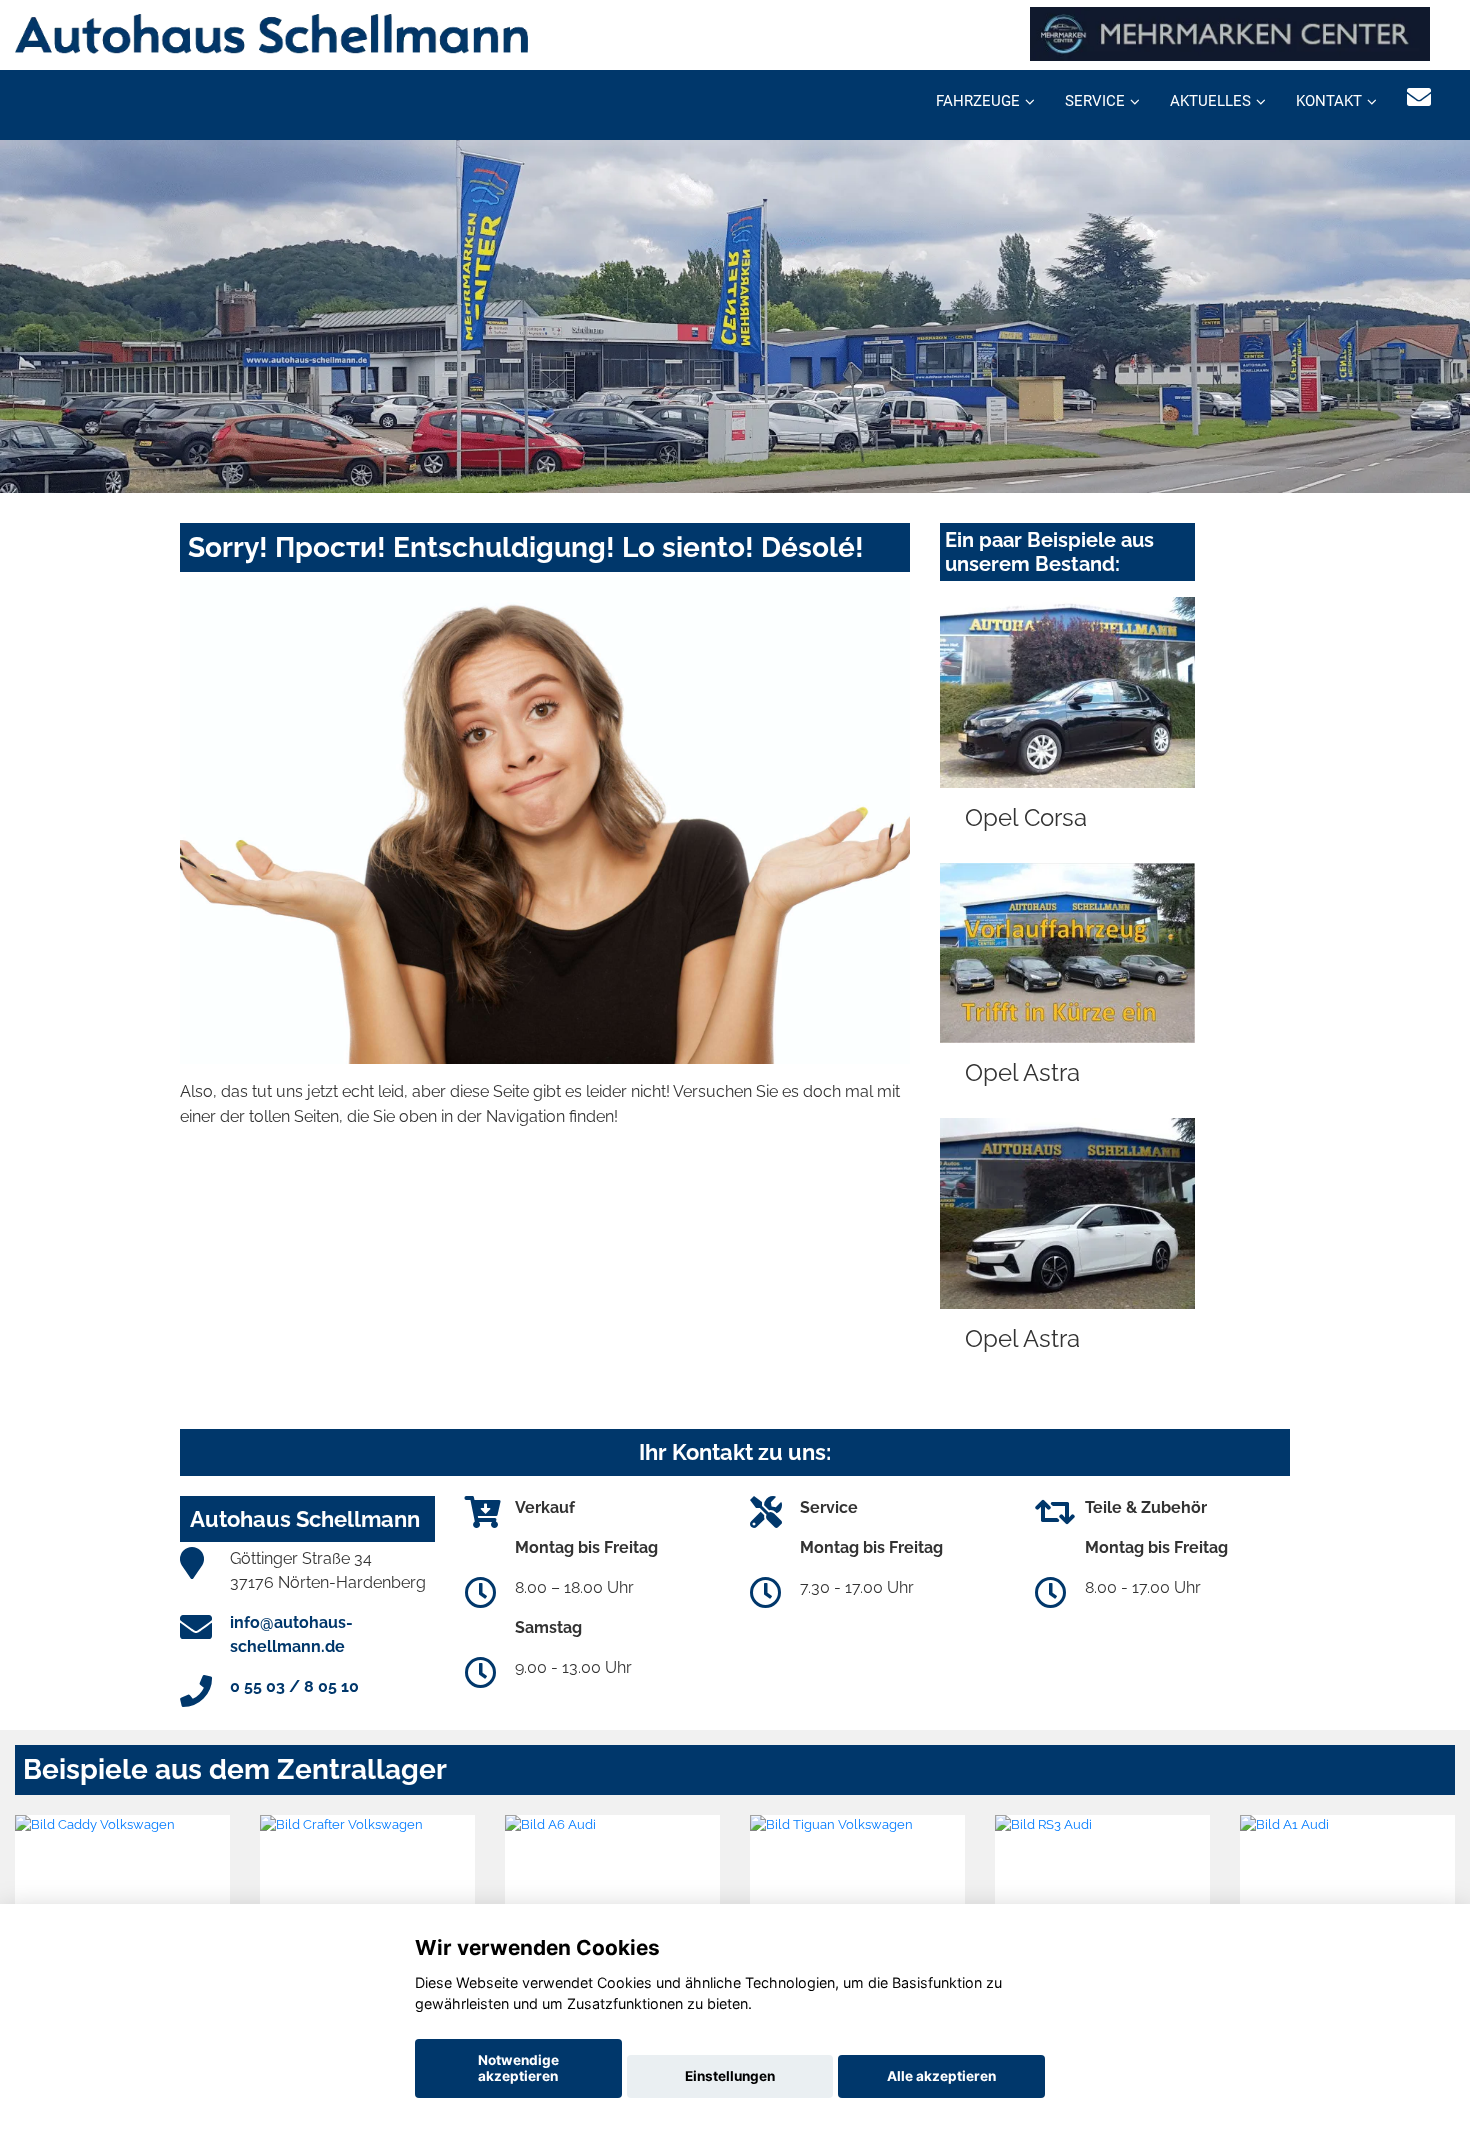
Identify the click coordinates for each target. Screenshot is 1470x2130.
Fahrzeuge (978, 101)
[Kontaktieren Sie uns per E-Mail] (1419, 97)
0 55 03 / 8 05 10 (294, 1686)
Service (1095, 101)
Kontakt (1329, 101)
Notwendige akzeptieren (518, 2068)
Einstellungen (730, 2076)
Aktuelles (1210, 101)
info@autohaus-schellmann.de (291, 1634)
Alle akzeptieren (941, 2076)
